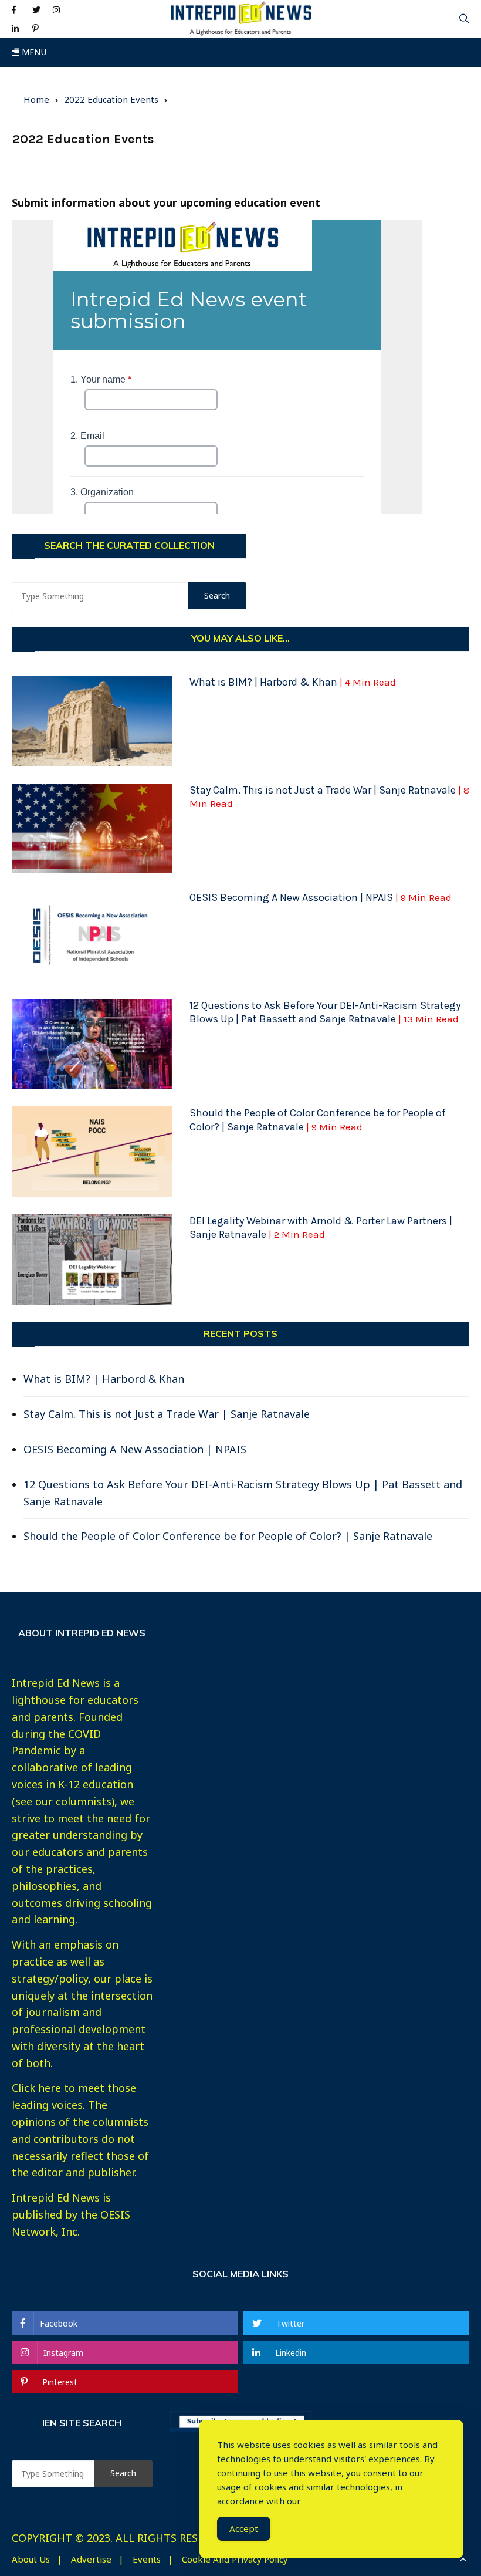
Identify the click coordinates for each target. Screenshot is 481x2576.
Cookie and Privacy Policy (235, 2559)
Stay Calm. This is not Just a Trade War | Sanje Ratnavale (167, 1414)
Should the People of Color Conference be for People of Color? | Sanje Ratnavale (318, 1120)
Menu (33, 52)
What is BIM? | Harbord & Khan (293, 682)
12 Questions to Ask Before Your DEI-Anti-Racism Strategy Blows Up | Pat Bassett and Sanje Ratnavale (325, 1012)
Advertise (91, 2559)
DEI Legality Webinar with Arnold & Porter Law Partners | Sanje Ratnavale (321, 1228)
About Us (31, 2559)
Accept (244, 2528)
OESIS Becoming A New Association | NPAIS (321, 897)
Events (147, 2559)
